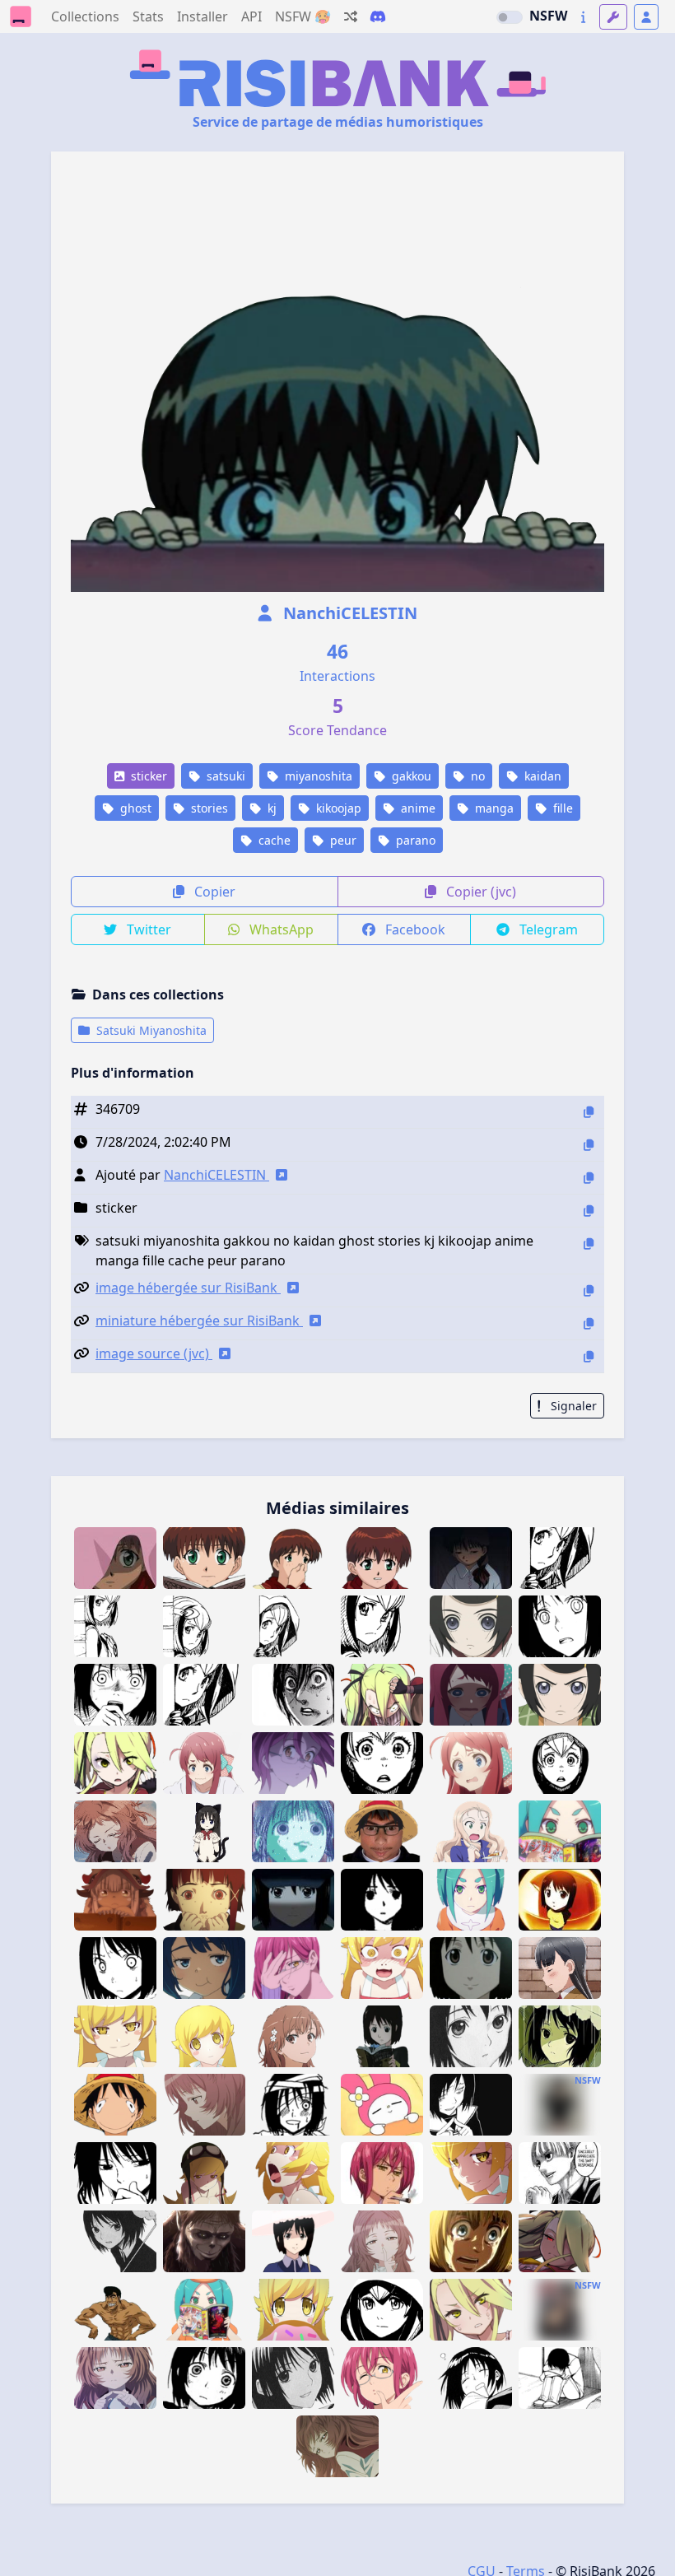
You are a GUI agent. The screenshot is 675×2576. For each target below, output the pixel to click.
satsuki (224, 776)
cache (273, 840)
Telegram (547, 929)
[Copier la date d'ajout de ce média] (589, 1145)
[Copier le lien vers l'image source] (589, 1356)
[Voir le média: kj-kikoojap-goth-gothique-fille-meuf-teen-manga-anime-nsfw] (560, 2310)
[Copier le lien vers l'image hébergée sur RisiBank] (589, 1290)
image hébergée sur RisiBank (188, 1288)
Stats (148, 16)
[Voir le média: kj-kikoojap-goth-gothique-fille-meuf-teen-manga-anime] (560, 2105)
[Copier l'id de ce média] (589, 1112)
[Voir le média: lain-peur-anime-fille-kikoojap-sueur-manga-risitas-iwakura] (204, 1900)
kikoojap (337, 808)
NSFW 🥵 (303, 16)
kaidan (541, 776)
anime (417, 808)
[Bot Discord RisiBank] (378, 16)
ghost (134, 808)
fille (561, 808)
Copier (213, 892)
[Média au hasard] (351, 16)
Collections (85, 16)
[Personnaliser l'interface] (613, 17)
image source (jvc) (154, 1353)
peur (342, 840)
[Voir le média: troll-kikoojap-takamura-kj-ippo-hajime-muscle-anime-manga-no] (115, 2310)
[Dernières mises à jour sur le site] (583, 17)
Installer (202, 16)
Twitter (147, 929)
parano (414, 840)
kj (270, 808)
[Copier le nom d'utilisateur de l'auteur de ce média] (589, 1178)
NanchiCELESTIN (348, 613)
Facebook (414, 929)
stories (208, 808)
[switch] (510, 17)
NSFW (548, 16)
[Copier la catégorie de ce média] (589, 1211)
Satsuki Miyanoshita (150, 1030)
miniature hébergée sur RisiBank (199, 1321)
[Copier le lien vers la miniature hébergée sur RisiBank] (589, 1323)
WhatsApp (280, 929)
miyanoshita (317, 776)
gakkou (410, 776)
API (251, 16)
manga (493, 808)
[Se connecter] (646, 17)
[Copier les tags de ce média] (589, 1244)
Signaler (572, 1406)
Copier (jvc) (479, 892)
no (476, 776)
